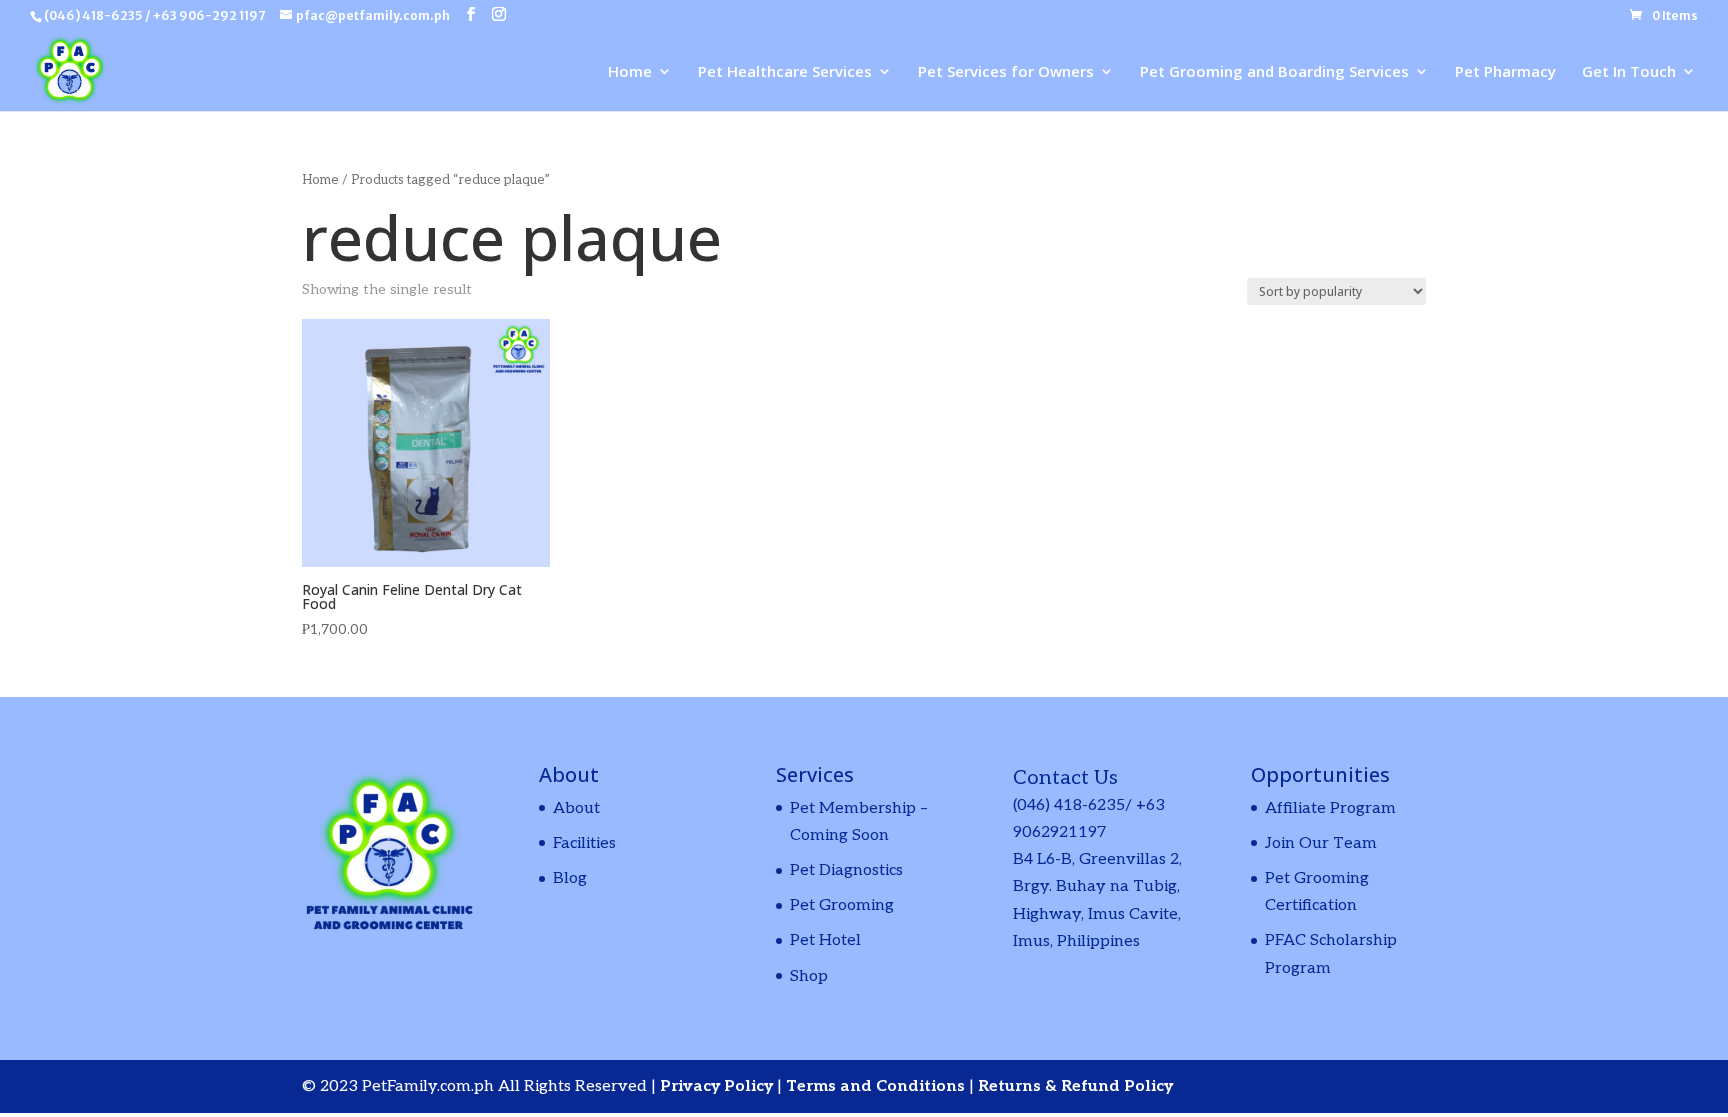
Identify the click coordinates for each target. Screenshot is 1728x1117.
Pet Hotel (825, 940)
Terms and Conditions (877, 1086)
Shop (809, 976)
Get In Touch (1629, 72)
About (576, 808)
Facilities (584, 843)
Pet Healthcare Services (785, 72)
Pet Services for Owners (1006, 72)
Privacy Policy (718, 1086)
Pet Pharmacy (1505, 72)
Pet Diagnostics (846, 870)
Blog (570, 878)
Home (630, 72)
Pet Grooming (842, 905)
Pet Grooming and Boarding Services (1274, 72)
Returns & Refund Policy (1075, 1086)
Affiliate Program (1330, 808)
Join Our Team (1321, 843)
